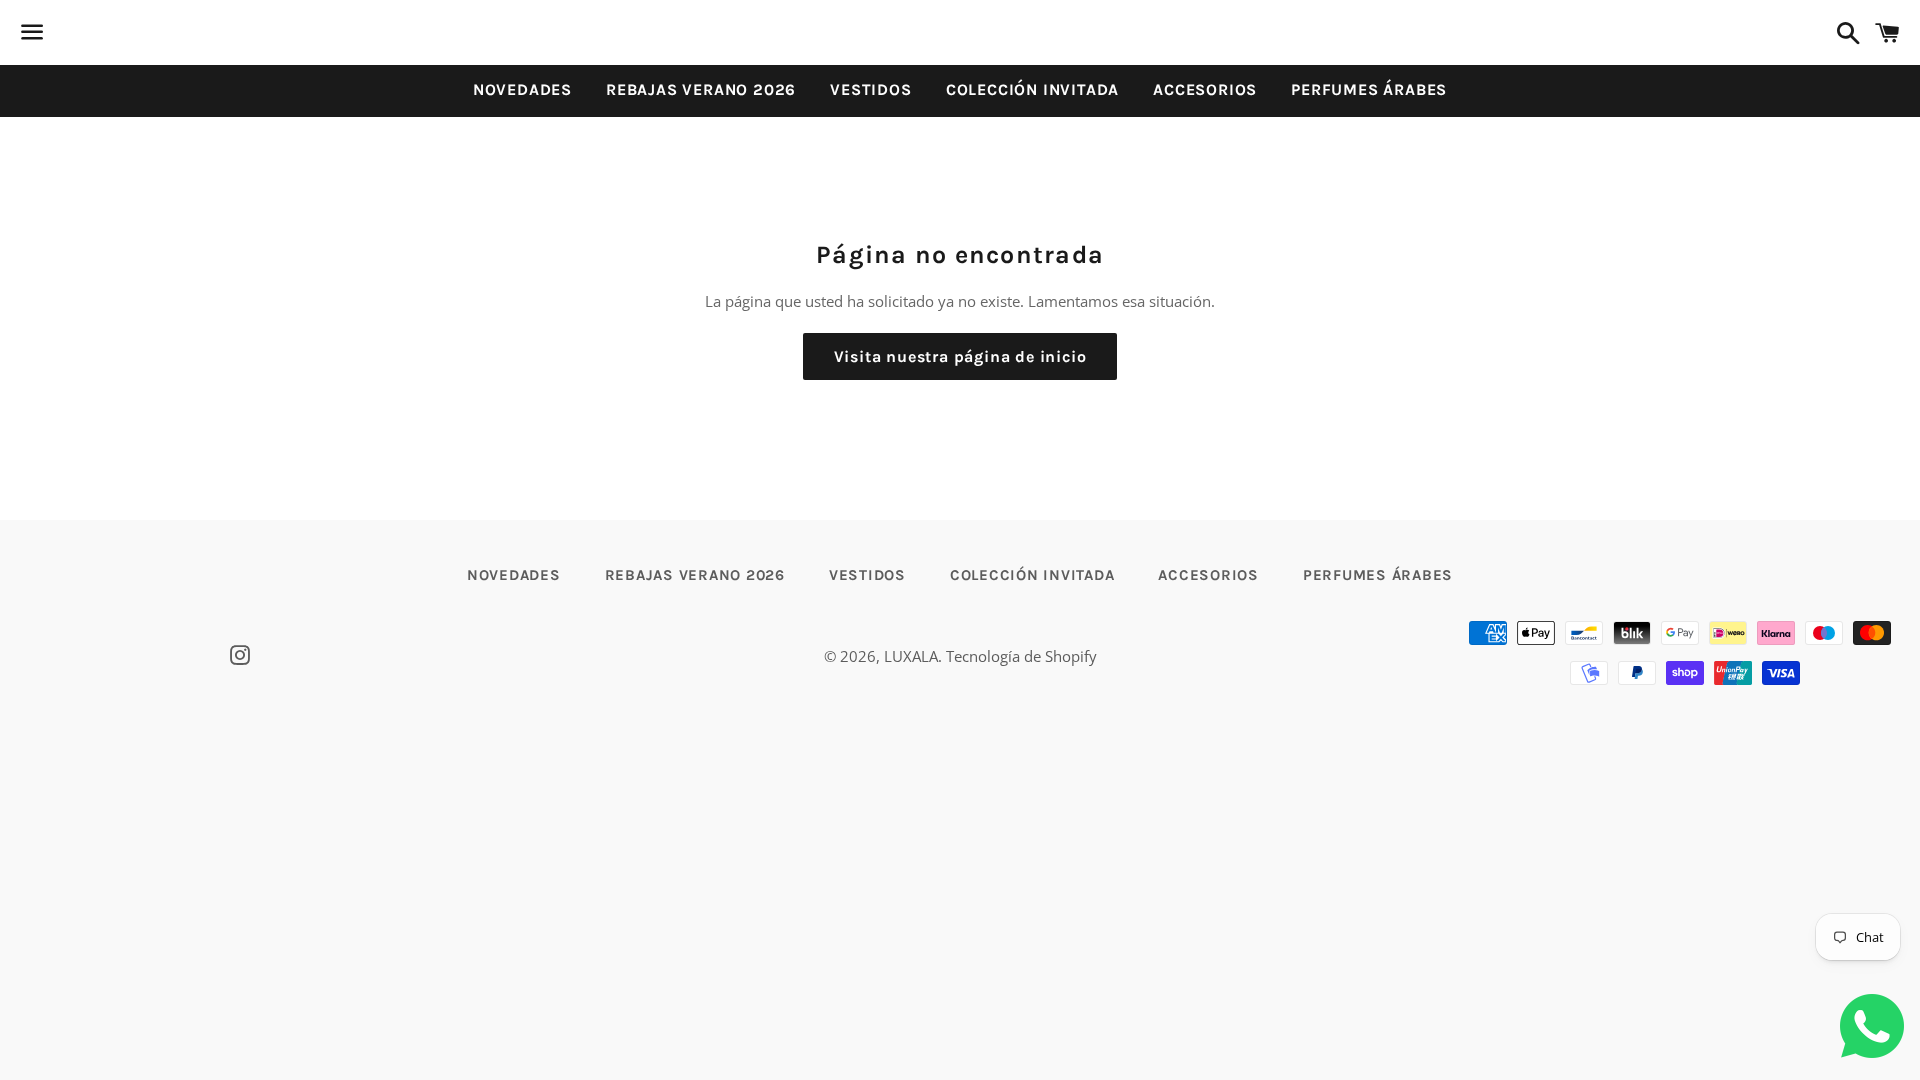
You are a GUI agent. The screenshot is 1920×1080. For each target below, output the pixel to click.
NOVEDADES (522, 89)
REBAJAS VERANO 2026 (701, 89)
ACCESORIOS (1205, 89)
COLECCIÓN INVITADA (1032, 89)
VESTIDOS (870, 89)
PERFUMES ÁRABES (1369, 89)
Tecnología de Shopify (1021, 656)
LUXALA (911, 656)
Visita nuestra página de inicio (960, 356)
